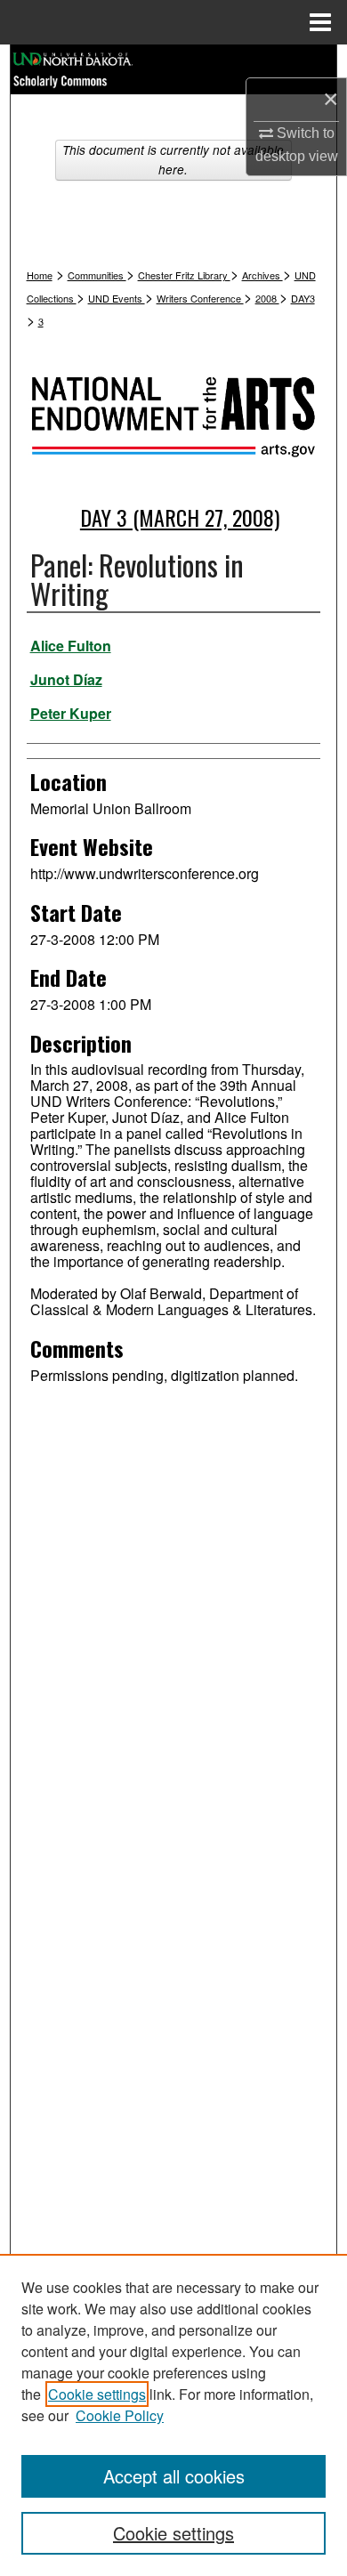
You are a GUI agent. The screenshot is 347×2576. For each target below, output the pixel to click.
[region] (173, 2415)
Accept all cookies (174, 2476)
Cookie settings (97, 2394)
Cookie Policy (120, 2415)
